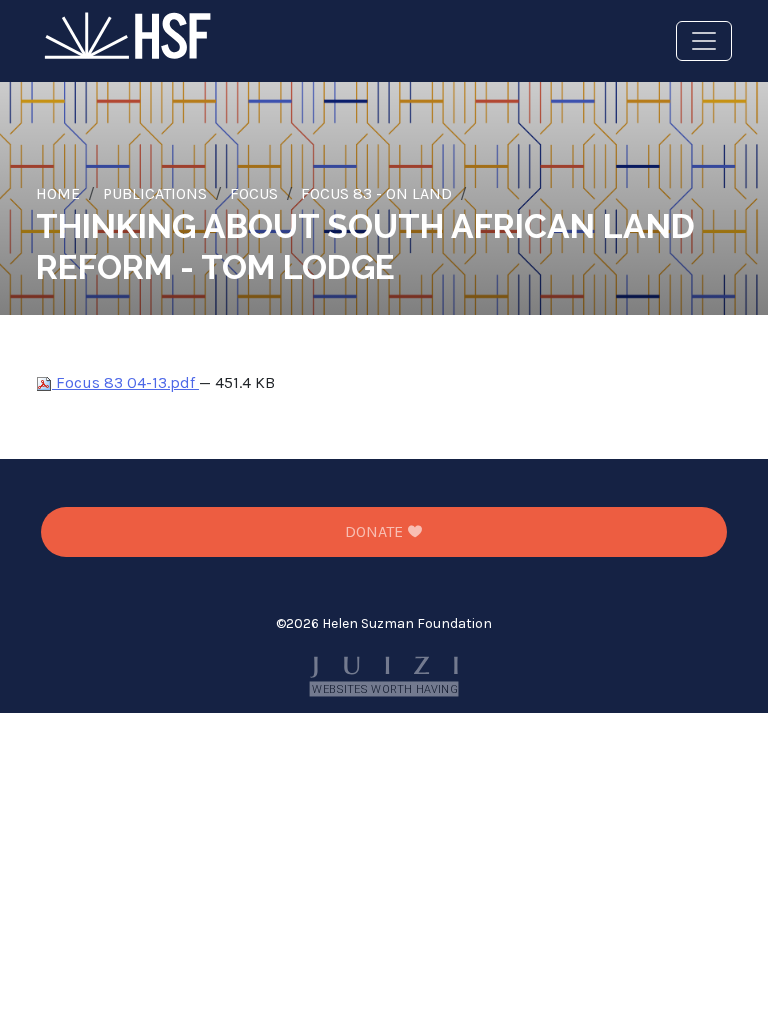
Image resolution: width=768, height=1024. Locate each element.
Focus (254, 193)
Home (58, 193)
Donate (376, 531)
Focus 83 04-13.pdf (125, 382)
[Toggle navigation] (704, 41)
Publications (155, 193)
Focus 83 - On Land (376, 193)
